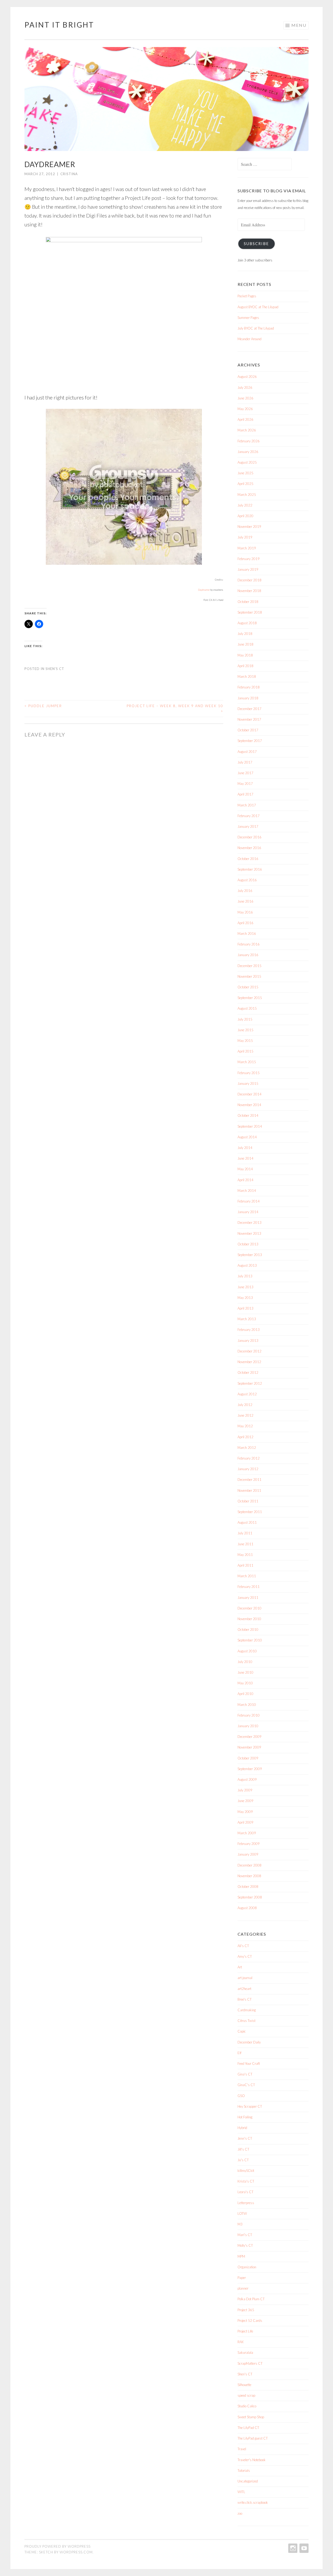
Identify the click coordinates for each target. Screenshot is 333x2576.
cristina (69, 174)
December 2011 (249, 1480)
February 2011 (249, 1587)
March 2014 (247, 1191)
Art (240, 1967)
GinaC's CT (246, 2085)
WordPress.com (76, 2552)
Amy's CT (245, 1956)
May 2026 (245, 409)
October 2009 (248, 1758)
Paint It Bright (59, 25)
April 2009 (245, 1822)
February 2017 (249, 816)
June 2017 (245, 773)
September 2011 (250, 1512)
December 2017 (249, 709)
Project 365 (246, 2310)
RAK (241, 2342)
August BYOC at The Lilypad (258, 307)
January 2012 (248, 1469)
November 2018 (249, 591)
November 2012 (249, 1362)
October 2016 (248, 859)
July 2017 (245, 762)
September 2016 (250, 869)
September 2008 (250, 1897)
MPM (241, 2256)
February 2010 (249, 1715)
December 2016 (249, 837)
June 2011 (245, 1544)
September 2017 (250, 741)
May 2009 (245, 1812)
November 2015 (249, 976)
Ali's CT (243, 1946)
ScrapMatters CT (250, 2363)
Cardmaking (247, 2010)
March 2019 (247, 548)
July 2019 (245, 537)
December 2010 (249, 1608)
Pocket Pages (247, 296)
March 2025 (247, 495)
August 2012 (247, 1394)
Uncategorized (248, 2481)
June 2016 (245, 901)
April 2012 (245, 1437)
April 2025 (245, 484)
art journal (245, 1978)
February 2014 (249, 1201)
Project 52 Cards (250, 2321)
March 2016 (247, 934)
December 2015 (249, 966)
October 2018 (248, 602)
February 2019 (249, 559)
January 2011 (248, 1598)
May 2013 (245, 1298)
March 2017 (247, 805)
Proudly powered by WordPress (57, 2546)
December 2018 (249, 580)
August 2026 (247, 377)
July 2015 (245, 1019)
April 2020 (245, 516)
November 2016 (249, 848)
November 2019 (249, 527)
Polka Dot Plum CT (251, 2299)
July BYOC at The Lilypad (256, 328)
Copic (242, 2031)
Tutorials (244, 2470)
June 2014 (245, 1158)
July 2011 (245, 1533)
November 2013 (249, 1233)
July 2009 (245, 1790)
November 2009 (249, 1747)
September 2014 (250, 1126)
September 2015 (250, 998)
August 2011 (247, 1522)
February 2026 (249, 441)
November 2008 (249, 1876)
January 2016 (248, 955)
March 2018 (247, 676)
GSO (241, 2096)
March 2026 (247, 430)
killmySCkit (246, 2171)
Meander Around (249, 339)
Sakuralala (245, 2352)
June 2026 (245, 398)
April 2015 (245, 1051)
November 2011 (249, 1490)
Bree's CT (245, 1999)
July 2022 (245, 505)
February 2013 (249, 1330)
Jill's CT (243, 2149)
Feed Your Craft (249, 2064)
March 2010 (247, 1705)
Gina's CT (245, 2074)
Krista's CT (246, 2181)
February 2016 (249, 944)
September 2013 (250, 1255)
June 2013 (245, 1287)
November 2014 (249, 1105)
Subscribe (256, 244)
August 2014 (247, 1137)
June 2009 (245, 1801)
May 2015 (245, 1041)
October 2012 (248, 1372)
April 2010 (245, 1694)
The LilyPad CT (248, 2428)
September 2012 (250, 1383)
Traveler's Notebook (252, 2460)
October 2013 (248, 1244)
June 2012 (245, 1415)
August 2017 (247, 752)
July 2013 (245, 1276)
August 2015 (247, 1008)
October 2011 (248, 1501)
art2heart (244, 1989)
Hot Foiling (245, 2117)
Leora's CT (245, 2192)
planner (243, 2288)
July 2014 (245, 1148)
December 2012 (249, 1351)
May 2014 (245, 1169)
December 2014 (249, 1094)
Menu (299, 25)
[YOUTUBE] (303, 2548)
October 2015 (248, 987)
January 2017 (248, 826)
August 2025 (247, 462)
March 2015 (247, 1062)
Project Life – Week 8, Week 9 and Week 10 (175, 708)
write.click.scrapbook (253, 2502)
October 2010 (248, 1629)
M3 (240, 2224)
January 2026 (248, 452)
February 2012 (249, 1458)
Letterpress (246, 2203)
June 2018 (245, 644)
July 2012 (245, 1405)
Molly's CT (245, 2245)
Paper (242, 2278)
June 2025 (245, 473)
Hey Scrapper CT (250, 2106)
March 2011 (247, 1576)
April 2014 (245, 1180)
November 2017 (249, 719)
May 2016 (245, 912)
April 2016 (245, 923)
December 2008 (249, 1865)
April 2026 (245, 419)
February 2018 (249, 687)
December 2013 (249, 1223)
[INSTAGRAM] (292, 2548)
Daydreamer (204, 590)
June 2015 (245, 1030)
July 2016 (245, 891)
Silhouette (244, 2385)
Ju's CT (243, 2160)
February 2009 (249, 1844)
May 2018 (245, 655)
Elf (239, 2053)
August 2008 (247, 1908)
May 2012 (245, 1426)
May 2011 (245, 1555)
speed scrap (246, 2395)
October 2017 (248, 730)
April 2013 (245, 1308)
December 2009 (249, 1737)
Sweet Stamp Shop (251, 2417)
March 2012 (247, 1448)
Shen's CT (55, 669)
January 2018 (248, 698)
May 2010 (245, 1683)
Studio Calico (247, 2406)
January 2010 (248, 1726)
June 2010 (245, 1672)
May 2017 (245, 784)
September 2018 (250, 612)
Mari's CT (245, 2235)
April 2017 (245, 794)
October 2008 (248, 1887)
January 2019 (248, 569)
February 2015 (249, 1073)
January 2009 (248, 1854)
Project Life (245, 2331)
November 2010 (249, 1619)
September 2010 (250, 1640)
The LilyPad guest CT (253, 2438)
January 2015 (248, 1083)
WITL (241, 2492)
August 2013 (247, 1265)
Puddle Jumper (43, 706)
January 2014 (248, 1212)
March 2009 (247, 1833)
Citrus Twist (246, 2021)
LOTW (242, 2213)
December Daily (249, 2042)
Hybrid (242, 2128)
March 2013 (247, 1319)
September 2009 (250, 1769)
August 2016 (247, 880)
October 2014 (248, 1115)
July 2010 (245, 1662)
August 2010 (247, 1651)
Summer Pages (248, 318)
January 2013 (248, 1340)
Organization (247, 2267)
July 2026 (245, 387)
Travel (242, 2449)
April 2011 (245, 1565)
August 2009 (247, 1779)
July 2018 (245, 634)
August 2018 (247, 623)
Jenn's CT (245, 2138)
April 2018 (245, 666)
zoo (240, 2513)
